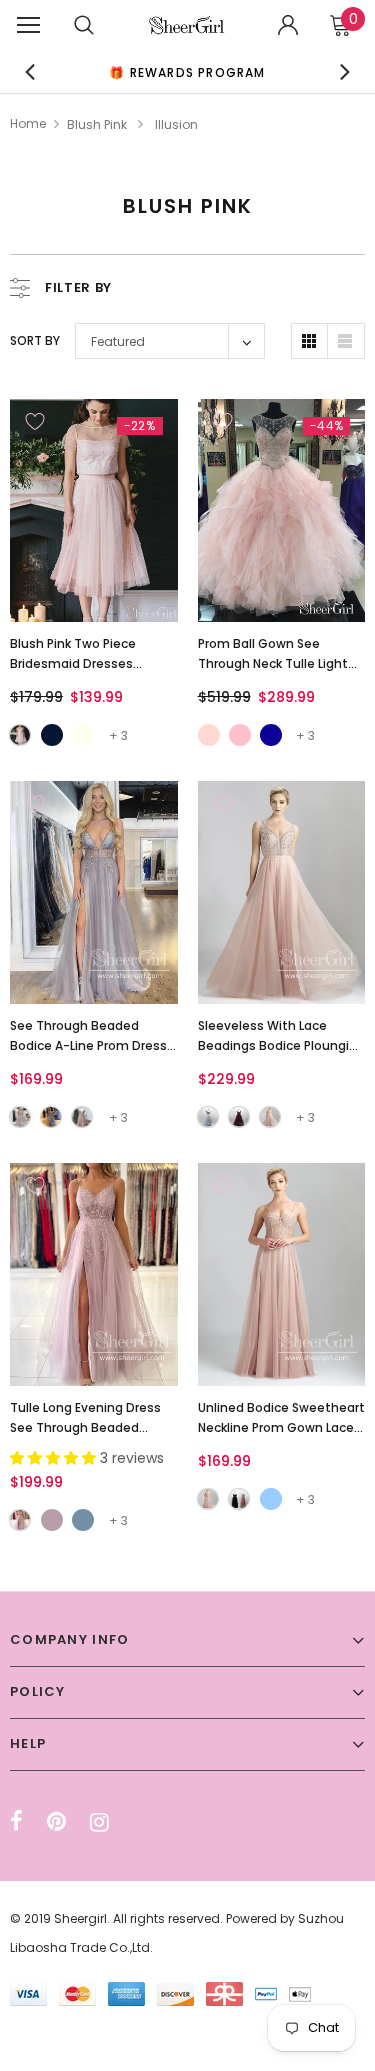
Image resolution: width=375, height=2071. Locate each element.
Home (28, 123)
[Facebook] (16, 1822)
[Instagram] (99, 1822)
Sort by (35, 340)
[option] (188, 71)
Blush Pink (97, 124)
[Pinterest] (56, 1822)
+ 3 (118, 735)
